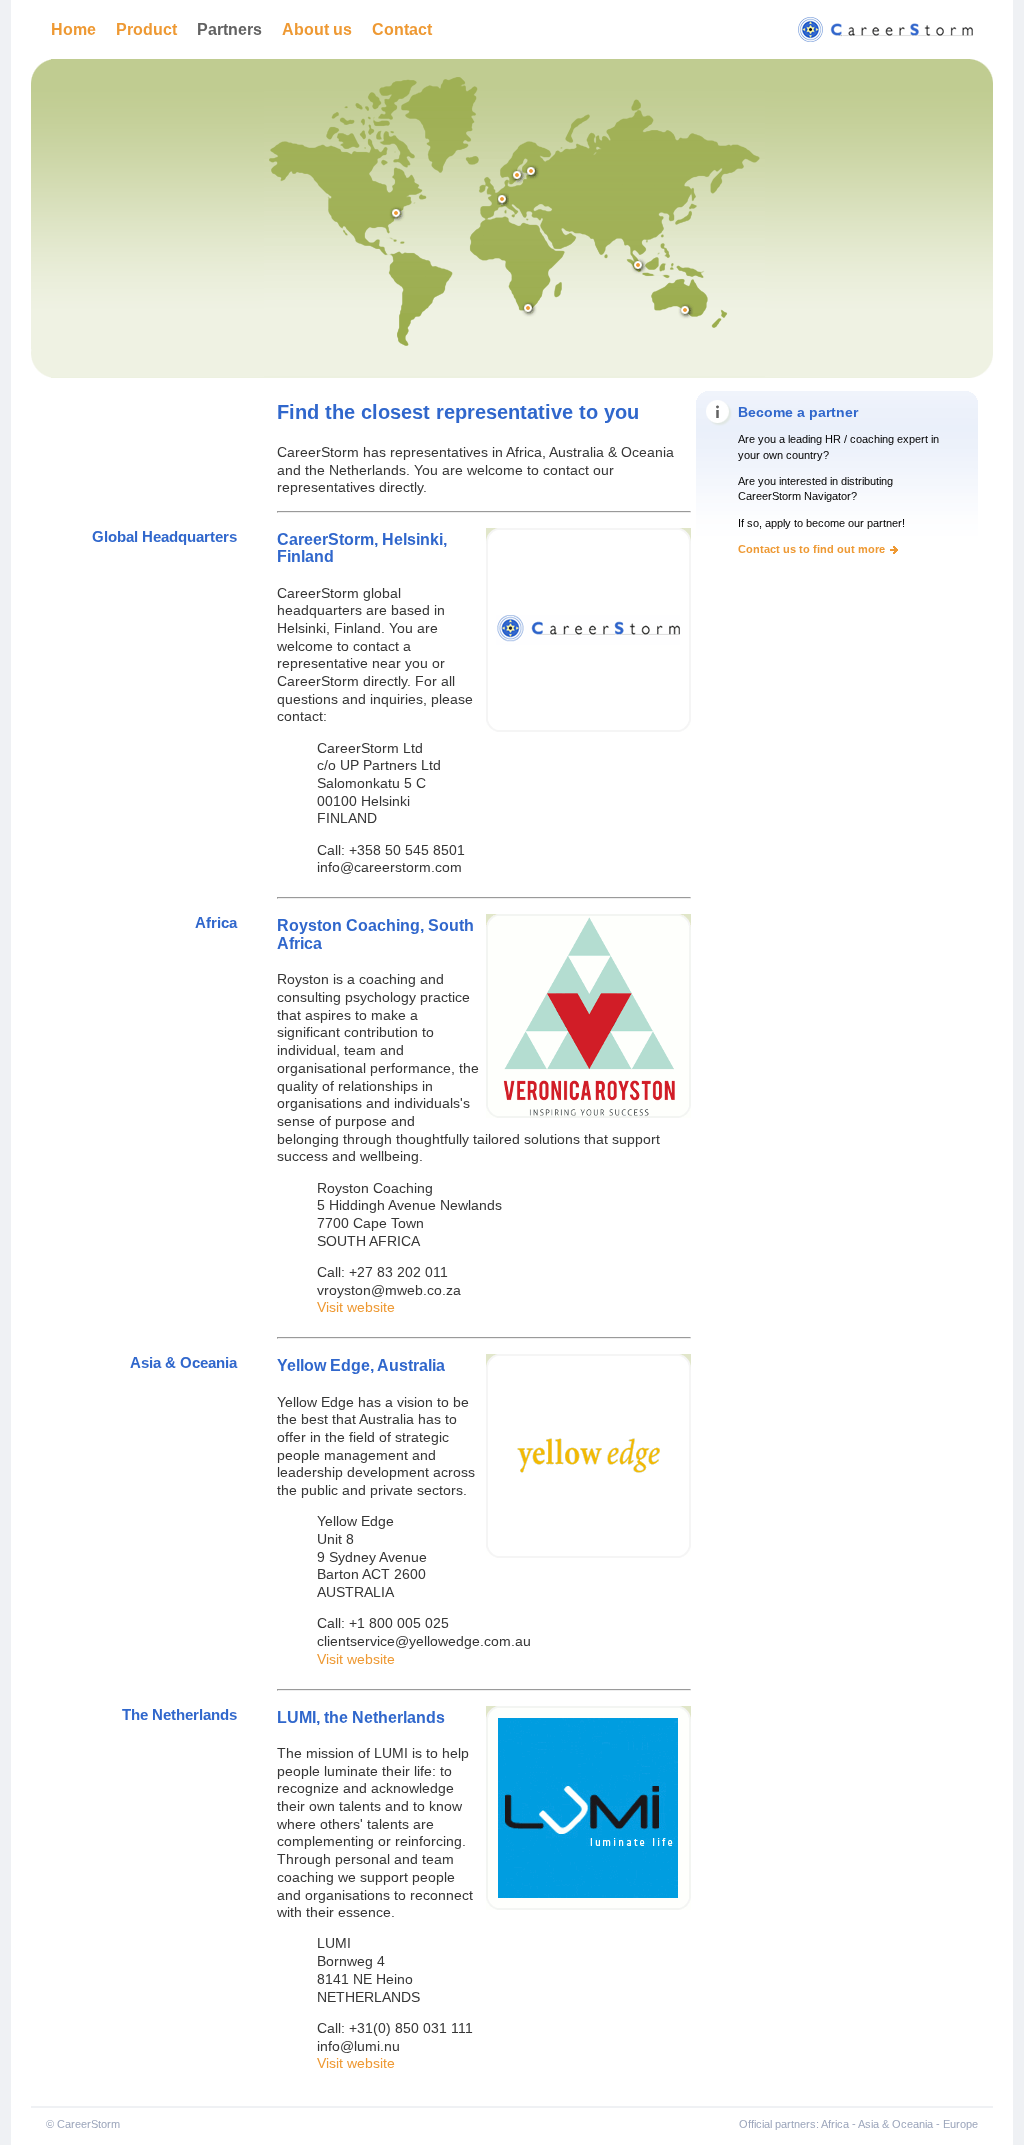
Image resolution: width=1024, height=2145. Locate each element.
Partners (229, 29)
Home (73, 29)
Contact (402, 29)
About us (317, 29)
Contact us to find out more (811, 549)
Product (146, 29)
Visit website (356, 1307)
